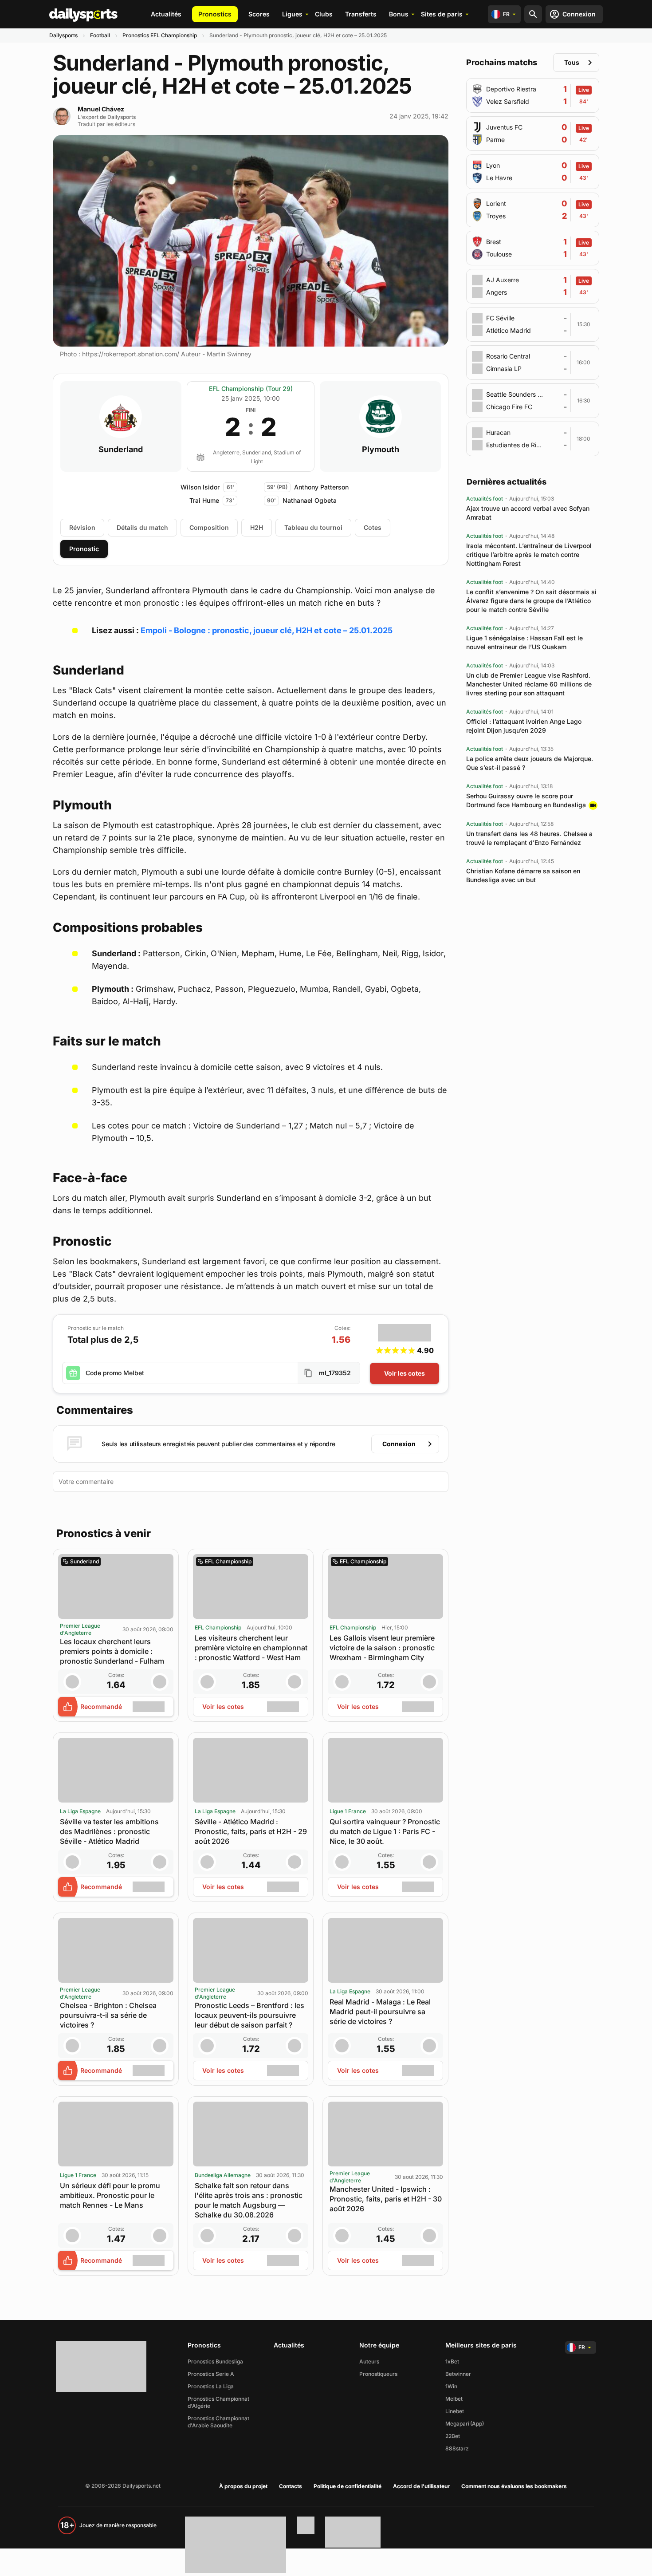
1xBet (452, 2361)
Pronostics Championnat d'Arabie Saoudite (218, 2422)
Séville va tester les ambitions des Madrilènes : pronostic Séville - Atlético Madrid (109, 1831)
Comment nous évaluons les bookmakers (514, 2486)
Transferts (361, 14)
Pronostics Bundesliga (215, 2361)
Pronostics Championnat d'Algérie (218, 2402)
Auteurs (369, 2361)
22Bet (453, 2436)
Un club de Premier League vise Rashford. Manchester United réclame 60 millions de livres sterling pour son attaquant (529, 684)
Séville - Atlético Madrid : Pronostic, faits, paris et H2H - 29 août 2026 (251, 1831)
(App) (477, 2424)
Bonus (399, 14)
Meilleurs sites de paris (481, 2345)
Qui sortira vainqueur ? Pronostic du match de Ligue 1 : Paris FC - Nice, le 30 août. (385, 1831)
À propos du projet (243, 2486)
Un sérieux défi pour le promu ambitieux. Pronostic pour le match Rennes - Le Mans (110, 2195)
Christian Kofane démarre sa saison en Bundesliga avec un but (523, 875)
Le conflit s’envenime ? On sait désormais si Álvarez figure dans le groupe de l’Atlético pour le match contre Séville (531, 601)
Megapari (457, 2424)
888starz (457, 2448)
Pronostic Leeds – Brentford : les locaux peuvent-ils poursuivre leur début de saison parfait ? (249, 2015)
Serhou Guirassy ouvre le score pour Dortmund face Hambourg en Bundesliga (526, 800)
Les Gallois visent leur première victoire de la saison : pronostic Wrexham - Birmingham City (382, 1648)
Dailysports (63, 35)
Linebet (455, 2411)
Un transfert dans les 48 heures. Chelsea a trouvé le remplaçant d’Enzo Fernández (529, 838)
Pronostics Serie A (211, 2374)
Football (100, 35)
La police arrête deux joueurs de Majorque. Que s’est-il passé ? (530, 763)
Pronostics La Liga (211, 2386)
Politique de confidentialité (348, 2486)
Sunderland (121, 450)
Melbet (454, 2399)
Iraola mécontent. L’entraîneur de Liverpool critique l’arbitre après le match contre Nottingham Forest (529, 554)
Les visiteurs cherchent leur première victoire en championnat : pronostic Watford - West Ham (251, 1648)
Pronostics (215, 14)
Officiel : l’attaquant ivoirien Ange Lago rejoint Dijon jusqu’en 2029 (524, 726)
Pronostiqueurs (378, 2374)
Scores (259, 14)
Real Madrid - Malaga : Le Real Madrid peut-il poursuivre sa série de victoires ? (380, 2012)
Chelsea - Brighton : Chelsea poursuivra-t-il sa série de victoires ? (108, 2015)
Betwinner (458, 2374)
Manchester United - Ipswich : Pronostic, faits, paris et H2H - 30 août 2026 (386, 2199)
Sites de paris (442, 14)
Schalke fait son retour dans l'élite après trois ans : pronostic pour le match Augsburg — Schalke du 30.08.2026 (249, 2200)
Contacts (291, 2486)
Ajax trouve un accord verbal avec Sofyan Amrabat (528, 513)
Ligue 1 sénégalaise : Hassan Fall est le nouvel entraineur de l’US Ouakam (524, 642)
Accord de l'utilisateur (421, 2486)
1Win (451, 2386)
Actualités (166, 14)
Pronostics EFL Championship (160, 35)
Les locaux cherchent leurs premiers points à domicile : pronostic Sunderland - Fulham (112, 1651)
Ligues (292, 14)
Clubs (324, 14)
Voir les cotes (405, 1373)
